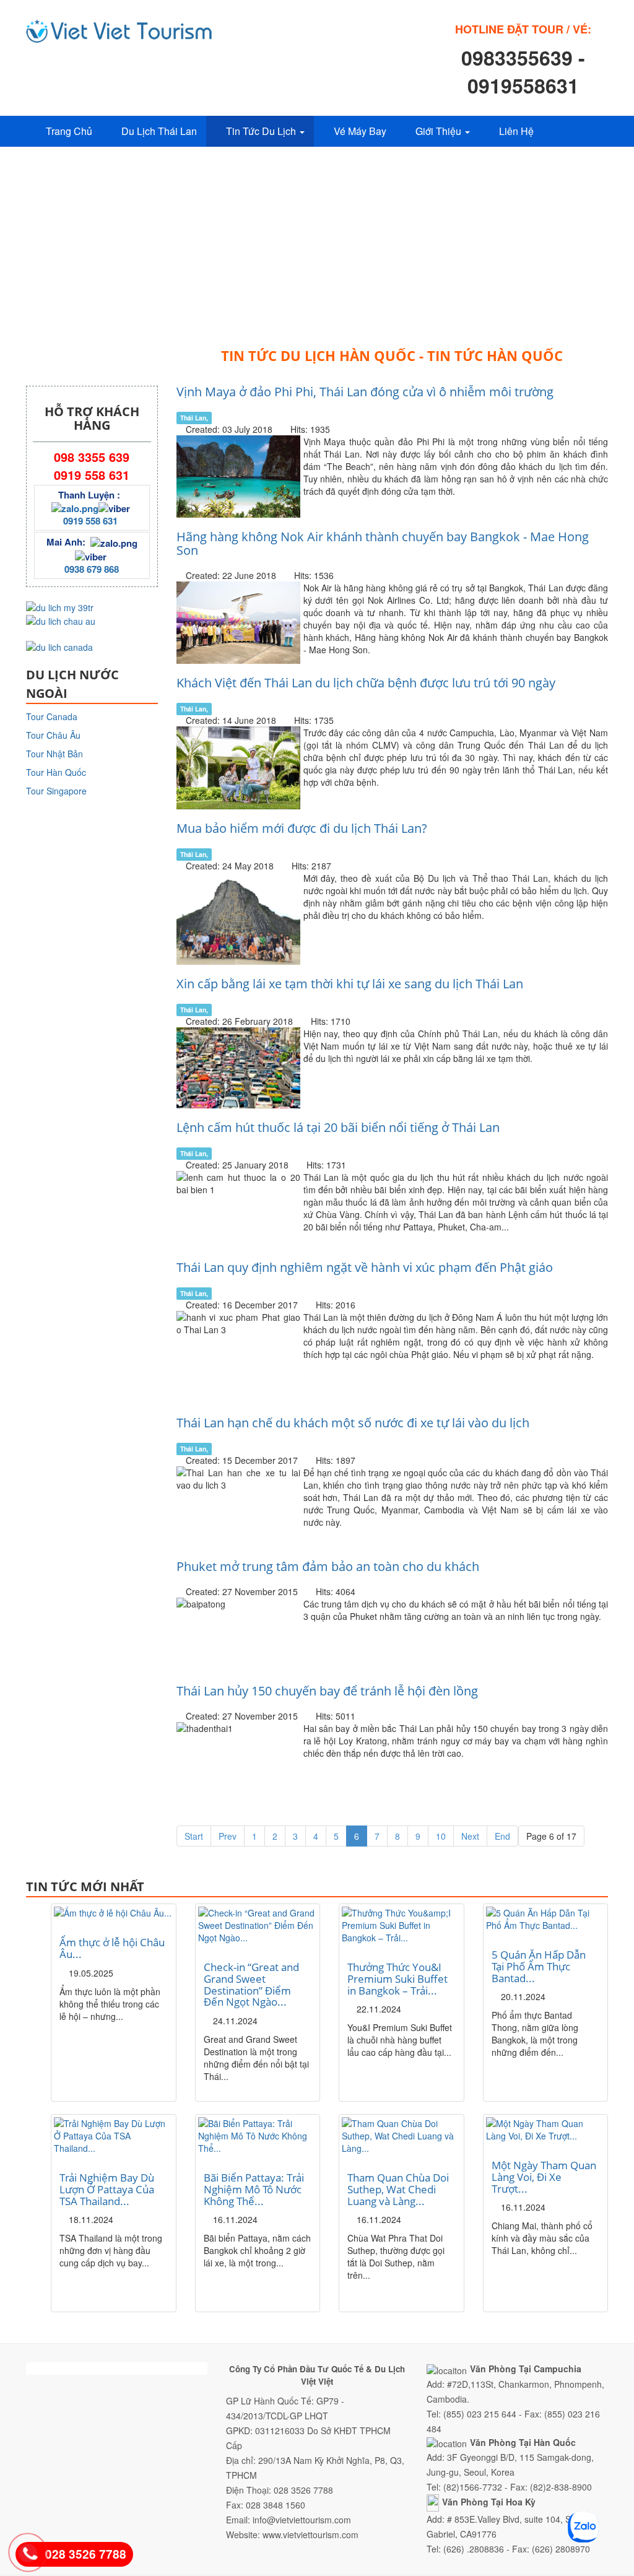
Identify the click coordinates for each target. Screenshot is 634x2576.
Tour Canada (52, 716)
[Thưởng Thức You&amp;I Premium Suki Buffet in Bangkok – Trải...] (402, 1925)
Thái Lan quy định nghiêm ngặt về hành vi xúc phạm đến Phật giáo (365, 1267)
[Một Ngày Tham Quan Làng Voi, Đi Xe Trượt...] (546, 2130)
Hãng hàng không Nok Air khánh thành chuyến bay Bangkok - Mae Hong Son (383, 543)
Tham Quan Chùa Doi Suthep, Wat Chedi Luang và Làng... (398, 2189)
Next (470, 1836)
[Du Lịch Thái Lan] (119, 31)
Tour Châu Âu (53, 735)
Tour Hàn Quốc (56, 772)
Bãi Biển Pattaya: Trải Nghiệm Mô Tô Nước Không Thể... (254, 2189)
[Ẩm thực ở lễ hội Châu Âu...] (114, 1913)
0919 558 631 (90, 521)
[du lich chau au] (61, 620)
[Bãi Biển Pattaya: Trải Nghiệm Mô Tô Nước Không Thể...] (258, 2136)
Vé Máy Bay (360, 131)
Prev (228, 1836)
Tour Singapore (56, 791)
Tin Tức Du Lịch (262, 131)
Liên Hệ (516, 131)
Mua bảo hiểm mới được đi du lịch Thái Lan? (302, 828)
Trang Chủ (69, 131)
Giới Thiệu (440, 131)
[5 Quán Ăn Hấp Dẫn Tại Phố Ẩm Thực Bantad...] (546, 1919)
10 (441, 1836)
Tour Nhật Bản (54, 754)
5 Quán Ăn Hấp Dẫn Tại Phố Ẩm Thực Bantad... (539, 1966)
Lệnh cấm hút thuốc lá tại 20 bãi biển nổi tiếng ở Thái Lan (338, 1127)
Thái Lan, (194, 418)
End (502, 1836)
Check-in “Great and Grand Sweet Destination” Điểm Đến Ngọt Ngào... (251, 1984)
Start (194, 1836)
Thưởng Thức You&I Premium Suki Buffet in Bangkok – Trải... (397, 1978)
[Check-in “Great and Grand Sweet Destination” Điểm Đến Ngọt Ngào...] (258, 1925)
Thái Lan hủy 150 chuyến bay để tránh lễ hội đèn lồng (327, 1691)
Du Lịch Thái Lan (159, 131)
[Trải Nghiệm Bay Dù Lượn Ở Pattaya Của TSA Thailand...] (114, 2136)
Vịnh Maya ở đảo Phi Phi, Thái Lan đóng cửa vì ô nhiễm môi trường (365, 392)
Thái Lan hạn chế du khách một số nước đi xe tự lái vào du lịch (353, 1423)
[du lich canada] (59, 646)
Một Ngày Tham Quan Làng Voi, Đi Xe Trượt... (544, 2177)
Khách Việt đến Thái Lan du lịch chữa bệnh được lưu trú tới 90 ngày (366, 683)
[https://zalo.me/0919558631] (75, 507)
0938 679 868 (92, 569)
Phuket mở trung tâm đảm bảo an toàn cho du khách (328, 1566)
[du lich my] (60, 606)
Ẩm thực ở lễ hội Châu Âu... (112, 1948)
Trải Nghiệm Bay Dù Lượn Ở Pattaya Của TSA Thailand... (107, 2189)
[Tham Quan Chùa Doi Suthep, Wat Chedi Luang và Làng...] (402, 2136)
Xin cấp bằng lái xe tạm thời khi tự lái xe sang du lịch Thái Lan (350, 984)
